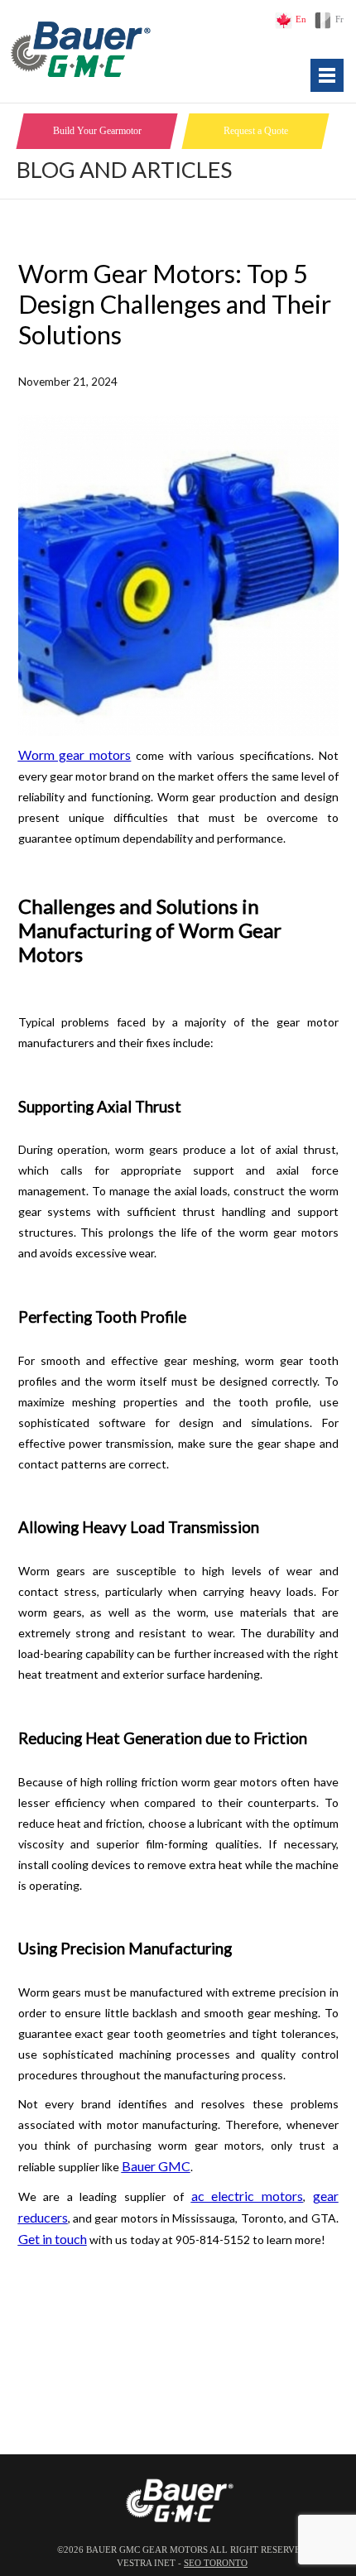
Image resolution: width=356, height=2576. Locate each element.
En (301, 19)
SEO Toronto (216, 2563)
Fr (339, 19)
